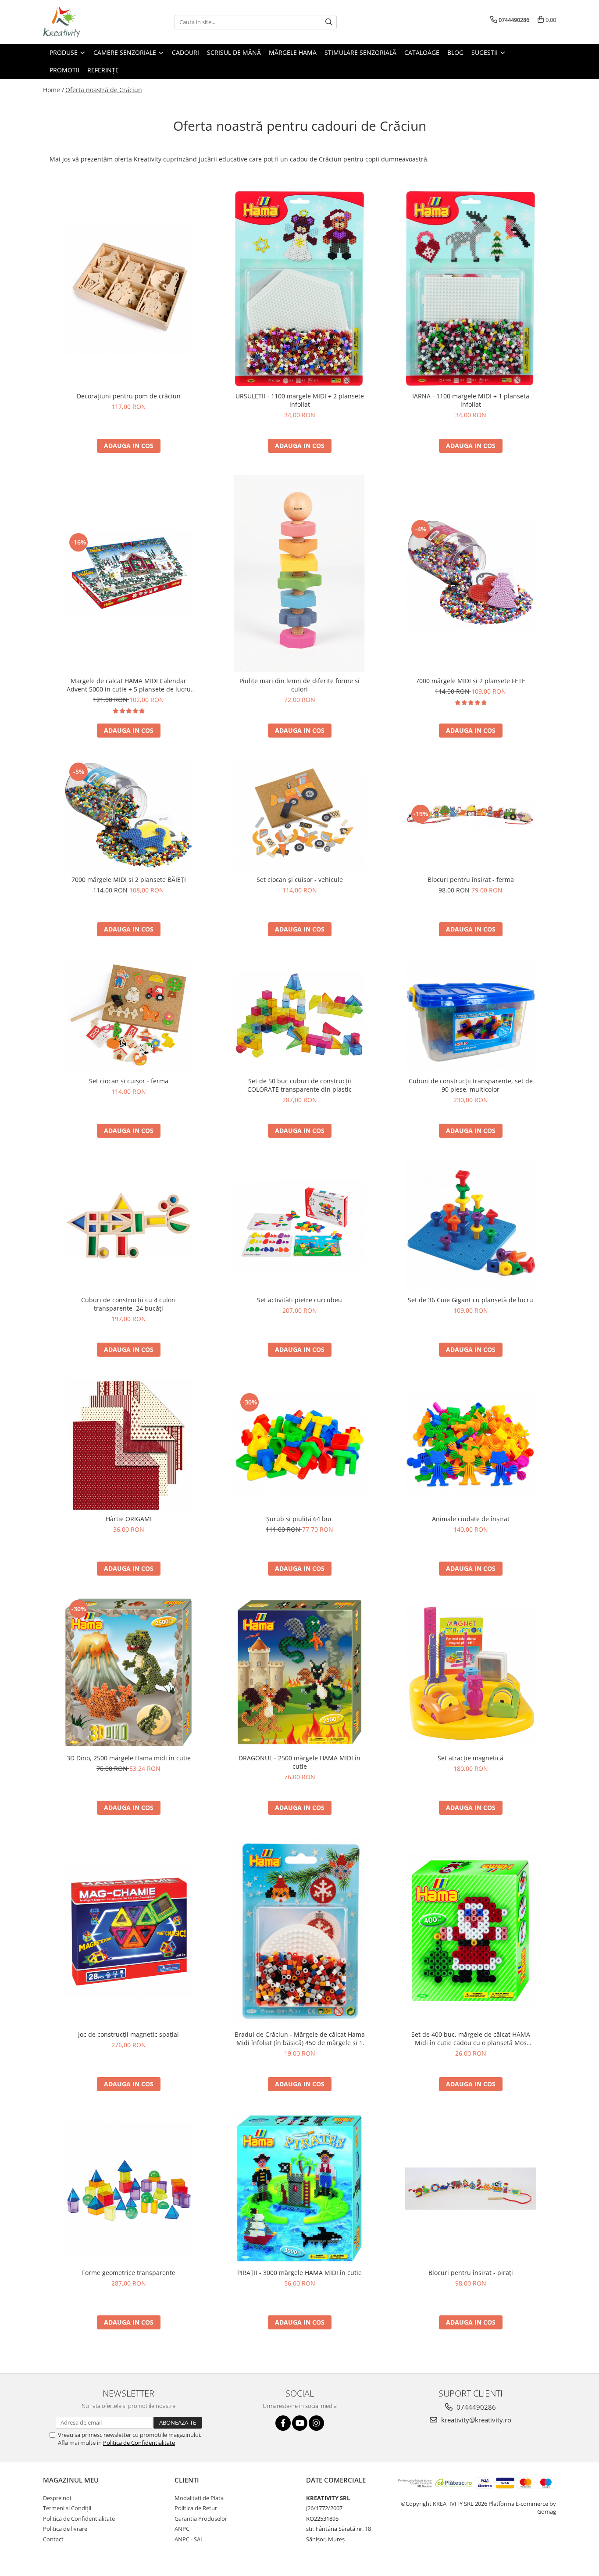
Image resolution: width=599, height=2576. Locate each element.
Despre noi (57, 2498)
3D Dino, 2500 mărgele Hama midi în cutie (129, 1758)
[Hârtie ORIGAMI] (128, 1444)
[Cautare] (329, 22)
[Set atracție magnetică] (471, 1673)
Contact (53, 2539)
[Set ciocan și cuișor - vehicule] (299, 815)
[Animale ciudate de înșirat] (471, 1445)
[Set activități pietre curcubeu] (299, 1226)
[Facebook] (283, 2423)
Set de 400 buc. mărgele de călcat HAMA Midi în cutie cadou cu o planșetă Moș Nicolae (471, 2039)
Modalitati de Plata (199, 2498)
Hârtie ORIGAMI (129, 1519)
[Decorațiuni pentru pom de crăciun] (128, 289)
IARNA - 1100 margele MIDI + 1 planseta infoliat (471, 400)
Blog (455, 52)
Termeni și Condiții (67, 2508)
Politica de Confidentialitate (139, 2443)
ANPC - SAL (189, 2539)
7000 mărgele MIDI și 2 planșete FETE (471, 681)
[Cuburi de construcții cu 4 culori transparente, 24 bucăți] (128, 1226)
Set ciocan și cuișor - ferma (129, 1081)
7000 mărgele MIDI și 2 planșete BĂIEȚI (129, 880)
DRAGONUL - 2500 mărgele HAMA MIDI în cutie (299, 1762)
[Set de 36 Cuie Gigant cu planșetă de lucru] (471, 1225)
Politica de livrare (65, 2529)
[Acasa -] (87, 22)
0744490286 (475, 2407)
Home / (53, 90)
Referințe (103, 70)
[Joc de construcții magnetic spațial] (128, 1931)
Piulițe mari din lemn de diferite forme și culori (299, 685)
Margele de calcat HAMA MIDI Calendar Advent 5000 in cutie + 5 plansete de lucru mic (129, 685)
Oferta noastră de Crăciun (104, 90)
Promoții (64, 70)
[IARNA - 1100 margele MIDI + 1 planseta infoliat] (471, 288)
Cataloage (422, 52)
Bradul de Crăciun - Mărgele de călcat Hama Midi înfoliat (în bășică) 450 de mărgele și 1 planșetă (300, 2039)
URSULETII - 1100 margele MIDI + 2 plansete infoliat (300, 400)
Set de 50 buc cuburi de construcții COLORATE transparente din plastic (299, 1085)
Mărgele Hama (293, 52)
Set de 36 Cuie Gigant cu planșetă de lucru (471, 1300)
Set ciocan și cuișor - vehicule (300, 880)
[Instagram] (316, 2423)
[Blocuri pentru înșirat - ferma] (471, 815)
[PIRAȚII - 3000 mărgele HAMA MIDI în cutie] (299, 2189)
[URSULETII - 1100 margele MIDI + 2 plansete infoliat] (299, 289)
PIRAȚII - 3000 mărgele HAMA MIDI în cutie (299, 2273)
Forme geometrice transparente (129, 2273)
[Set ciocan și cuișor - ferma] (128, 1015)
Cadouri (185, 52)
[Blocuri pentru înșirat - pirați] (471, 2189)
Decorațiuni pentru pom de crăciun (129, 396)
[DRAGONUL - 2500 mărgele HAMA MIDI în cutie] (299, 1673)
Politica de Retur (196, 2508)
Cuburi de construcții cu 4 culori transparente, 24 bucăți (128, 1304)
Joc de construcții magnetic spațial (128, 2034)
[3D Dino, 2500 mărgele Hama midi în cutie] (128, 1673)
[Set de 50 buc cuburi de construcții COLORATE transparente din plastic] (299, 1015)
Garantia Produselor (201, 2519)
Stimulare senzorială (360, 52)
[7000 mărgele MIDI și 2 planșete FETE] (471, 573)
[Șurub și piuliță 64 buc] (299, 1445)
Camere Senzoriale (126, 52)
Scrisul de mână (234, 52)
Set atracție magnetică (471, 1758)
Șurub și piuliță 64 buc (299, 1519)
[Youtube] (300, 2423)
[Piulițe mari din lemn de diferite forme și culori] (299, 573)
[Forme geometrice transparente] (128, 2189)
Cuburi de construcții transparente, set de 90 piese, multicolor (471, 1085)
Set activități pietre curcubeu (299, 1300)
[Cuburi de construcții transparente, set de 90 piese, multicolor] (471, 1016)
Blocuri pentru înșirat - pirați (471, 2273)
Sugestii (485, 52)
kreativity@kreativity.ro (475, 2420)
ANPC (182, 2529)
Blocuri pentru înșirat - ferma (471, 880)
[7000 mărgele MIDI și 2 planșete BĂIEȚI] (128, 815)
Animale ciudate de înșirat (471, 1519)
